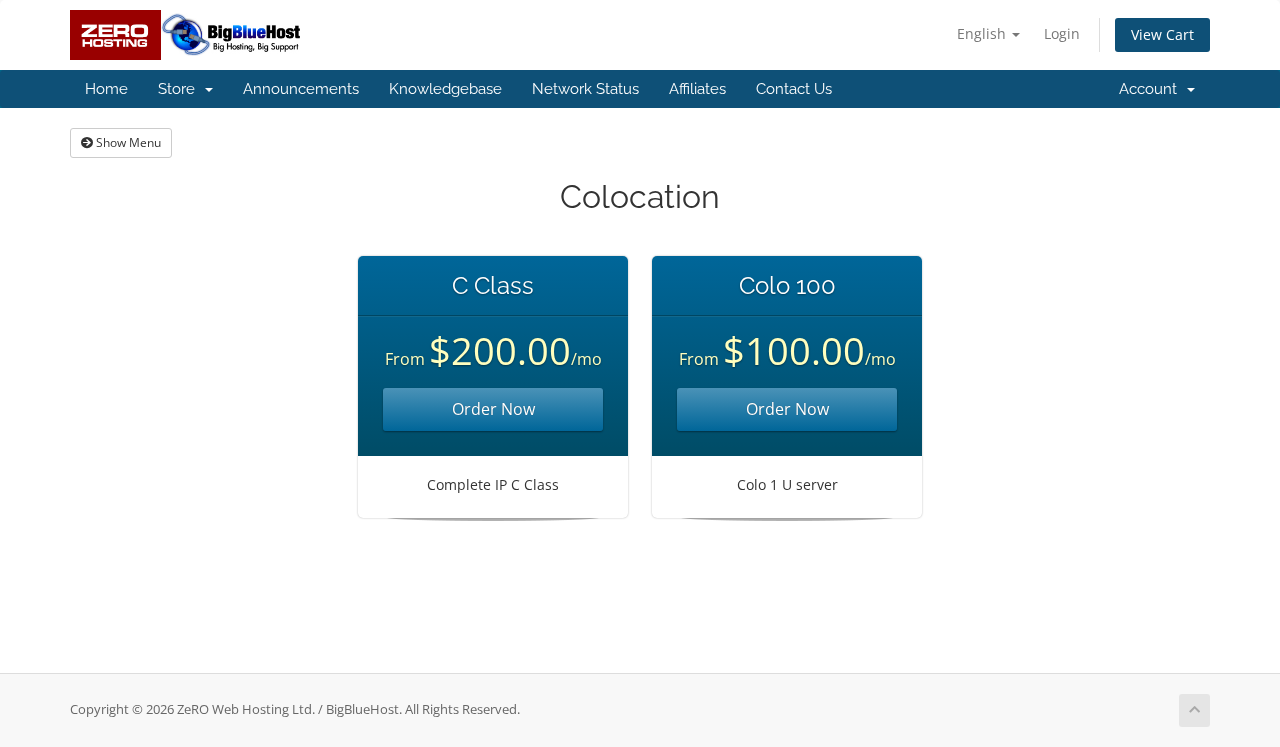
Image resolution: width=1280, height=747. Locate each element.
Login (1062, 33)
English (983, 33)
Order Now (493, 409)
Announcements (301, 89)
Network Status (585, 89)
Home (106, 89)
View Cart (1162, 34)
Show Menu (127, 142)
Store (180, 89)
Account (1152, 89)
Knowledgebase (445, 89)
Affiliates (697, 89)
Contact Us (794, 89)
